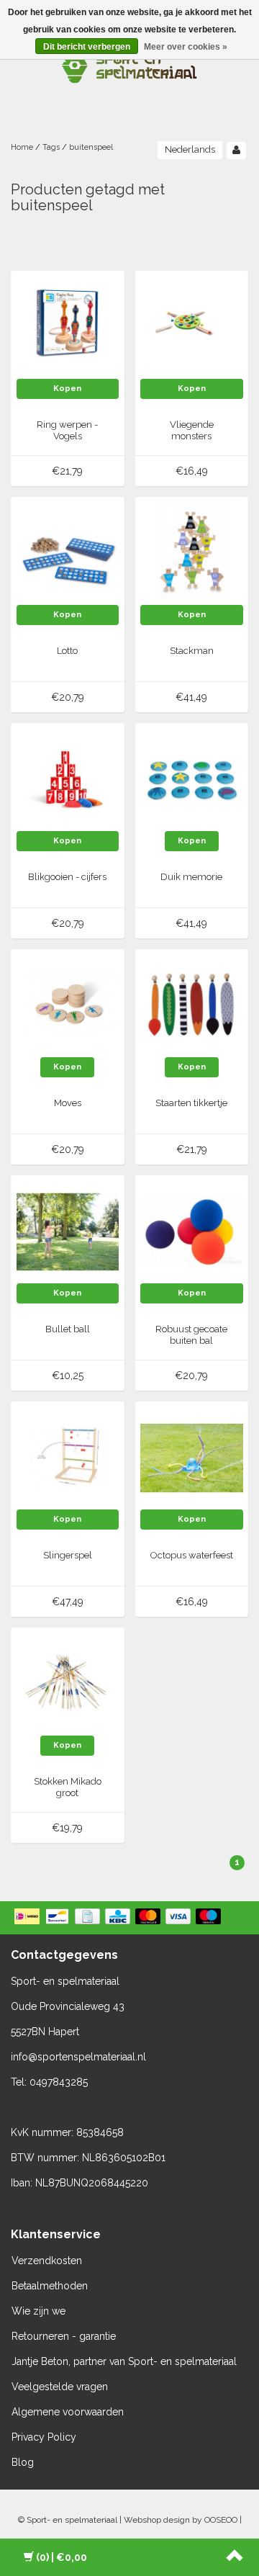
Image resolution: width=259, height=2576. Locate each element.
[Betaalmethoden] (119, 1918)
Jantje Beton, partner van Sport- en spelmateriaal (124, 2361)
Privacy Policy (44, 2437)
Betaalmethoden (50, 2286)
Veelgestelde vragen (60, 2387)
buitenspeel (91, 147)
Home (22, 147)
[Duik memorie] (192, 779)
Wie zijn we (38, 2311)
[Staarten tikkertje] (192, 1005)
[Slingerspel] (68, 1458)
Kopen (67, 389)
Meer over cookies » (186, 47)
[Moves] (68, 1005)
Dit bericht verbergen (87, 47)
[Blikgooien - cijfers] (68, 779)
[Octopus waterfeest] (192, 1458)
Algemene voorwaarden (68, 2412)
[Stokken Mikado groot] (68, 1684)
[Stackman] (192, 553)
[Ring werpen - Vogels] (68, 327)
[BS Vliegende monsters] (192, 327)
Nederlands (190, 149)
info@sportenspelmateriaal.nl (78, 2057)
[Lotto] (68, 553)
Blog (23, 2462)
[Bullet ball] (68, 1231)
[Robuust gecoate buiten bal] (192, 1231)
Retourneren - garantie (64, 2336)
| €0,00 (62, 2557)
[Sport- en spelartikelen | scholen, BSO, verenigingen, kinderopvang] (129, 65)
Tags (51, 147)
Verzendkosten (47, 2261)
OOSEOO (221, 2520)
